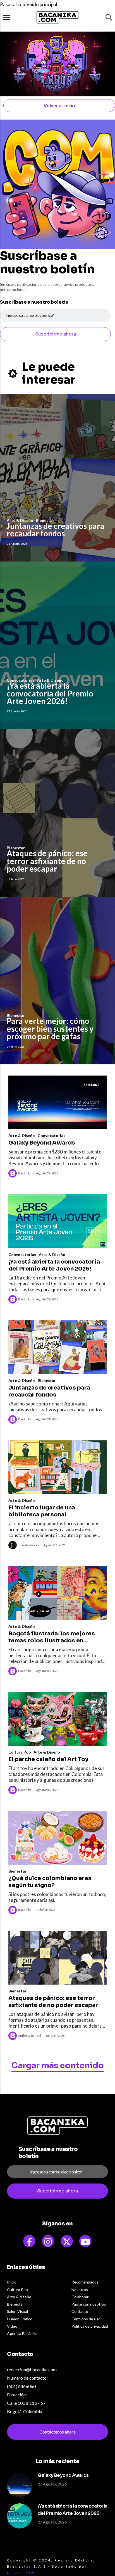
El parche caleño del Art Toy (48, 1759)
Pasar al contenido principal (29, 4)
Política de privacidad (90, 2326)
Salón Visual (17, 2311)
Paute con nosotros (89, 2304)
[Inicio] (57, 17)
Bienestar (47, 1380)
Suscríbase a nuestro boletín (34, 302)
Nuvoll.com (21, 2573)
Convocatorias (51, 1135)
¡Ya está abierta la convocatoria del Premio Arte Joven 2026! (50, 693)
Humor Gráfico (20, 2319)
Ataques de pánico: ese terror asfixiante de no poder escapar (47, 861)
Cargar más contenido (58, 2065)
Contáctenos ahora (57, 2432)
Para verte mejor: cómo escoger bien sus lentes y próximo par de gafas (50, 1028)
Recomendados (85, 2282)
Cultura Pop (20, 1752)
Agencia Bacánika (22, 2333)
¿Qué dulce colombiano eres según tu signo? (50, 1882)
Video (12, 2326)
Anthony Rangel (30, 2036)
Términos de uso (86, 2319)
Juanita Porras (28, 1545)
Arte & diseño (19, 2297)
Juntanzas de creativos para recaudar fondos (56, 530)
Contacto (80, 2311)
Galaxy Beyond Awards (42, 1143)
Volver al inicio (59, 105)
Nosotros (80, 2290)
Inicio (12, 2282)
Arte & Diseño (22, 1135)
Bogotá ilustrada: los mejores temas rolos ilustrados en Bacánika (52, 1637)
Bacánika (25, 1173)
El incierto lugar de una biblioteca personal (42, 1511)
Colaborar (80, 2297)
